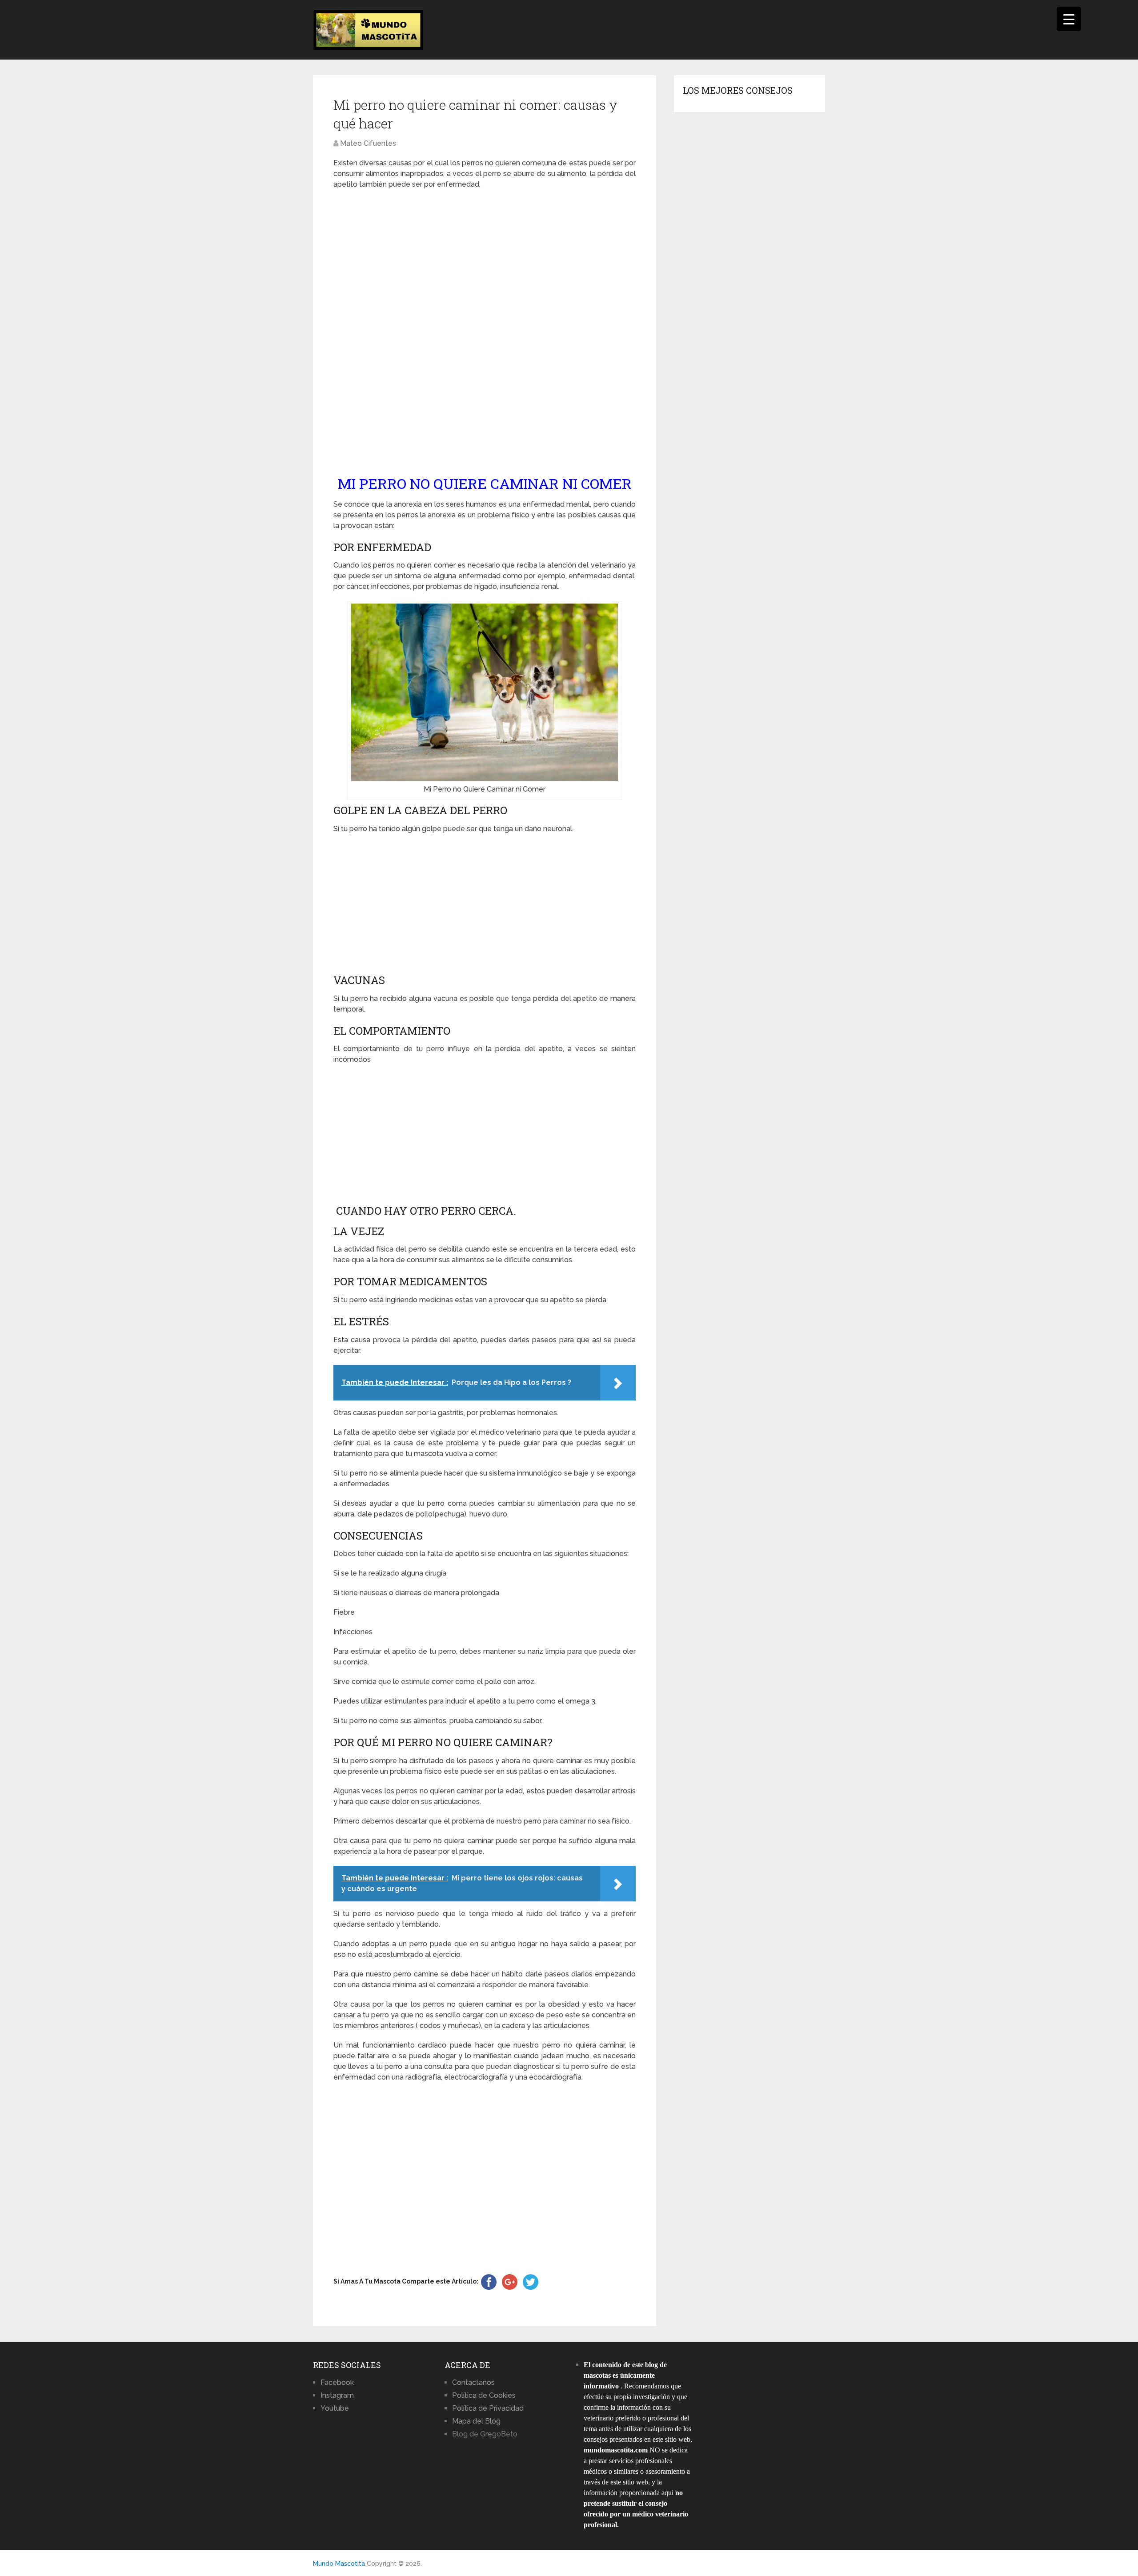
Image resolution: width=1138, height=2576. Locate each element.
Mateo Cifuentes (368, 143)
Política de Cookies (484, 2395)
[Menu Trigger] (1069, 19)
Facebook (337, 2382)
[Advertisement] (485, 332)
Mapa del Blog (476, 2421)
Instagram (337, 2395)
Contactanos (473, 2382)
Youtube (335, 2408)
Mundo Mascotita (339, 2564)
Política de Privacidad (488, 2408)
